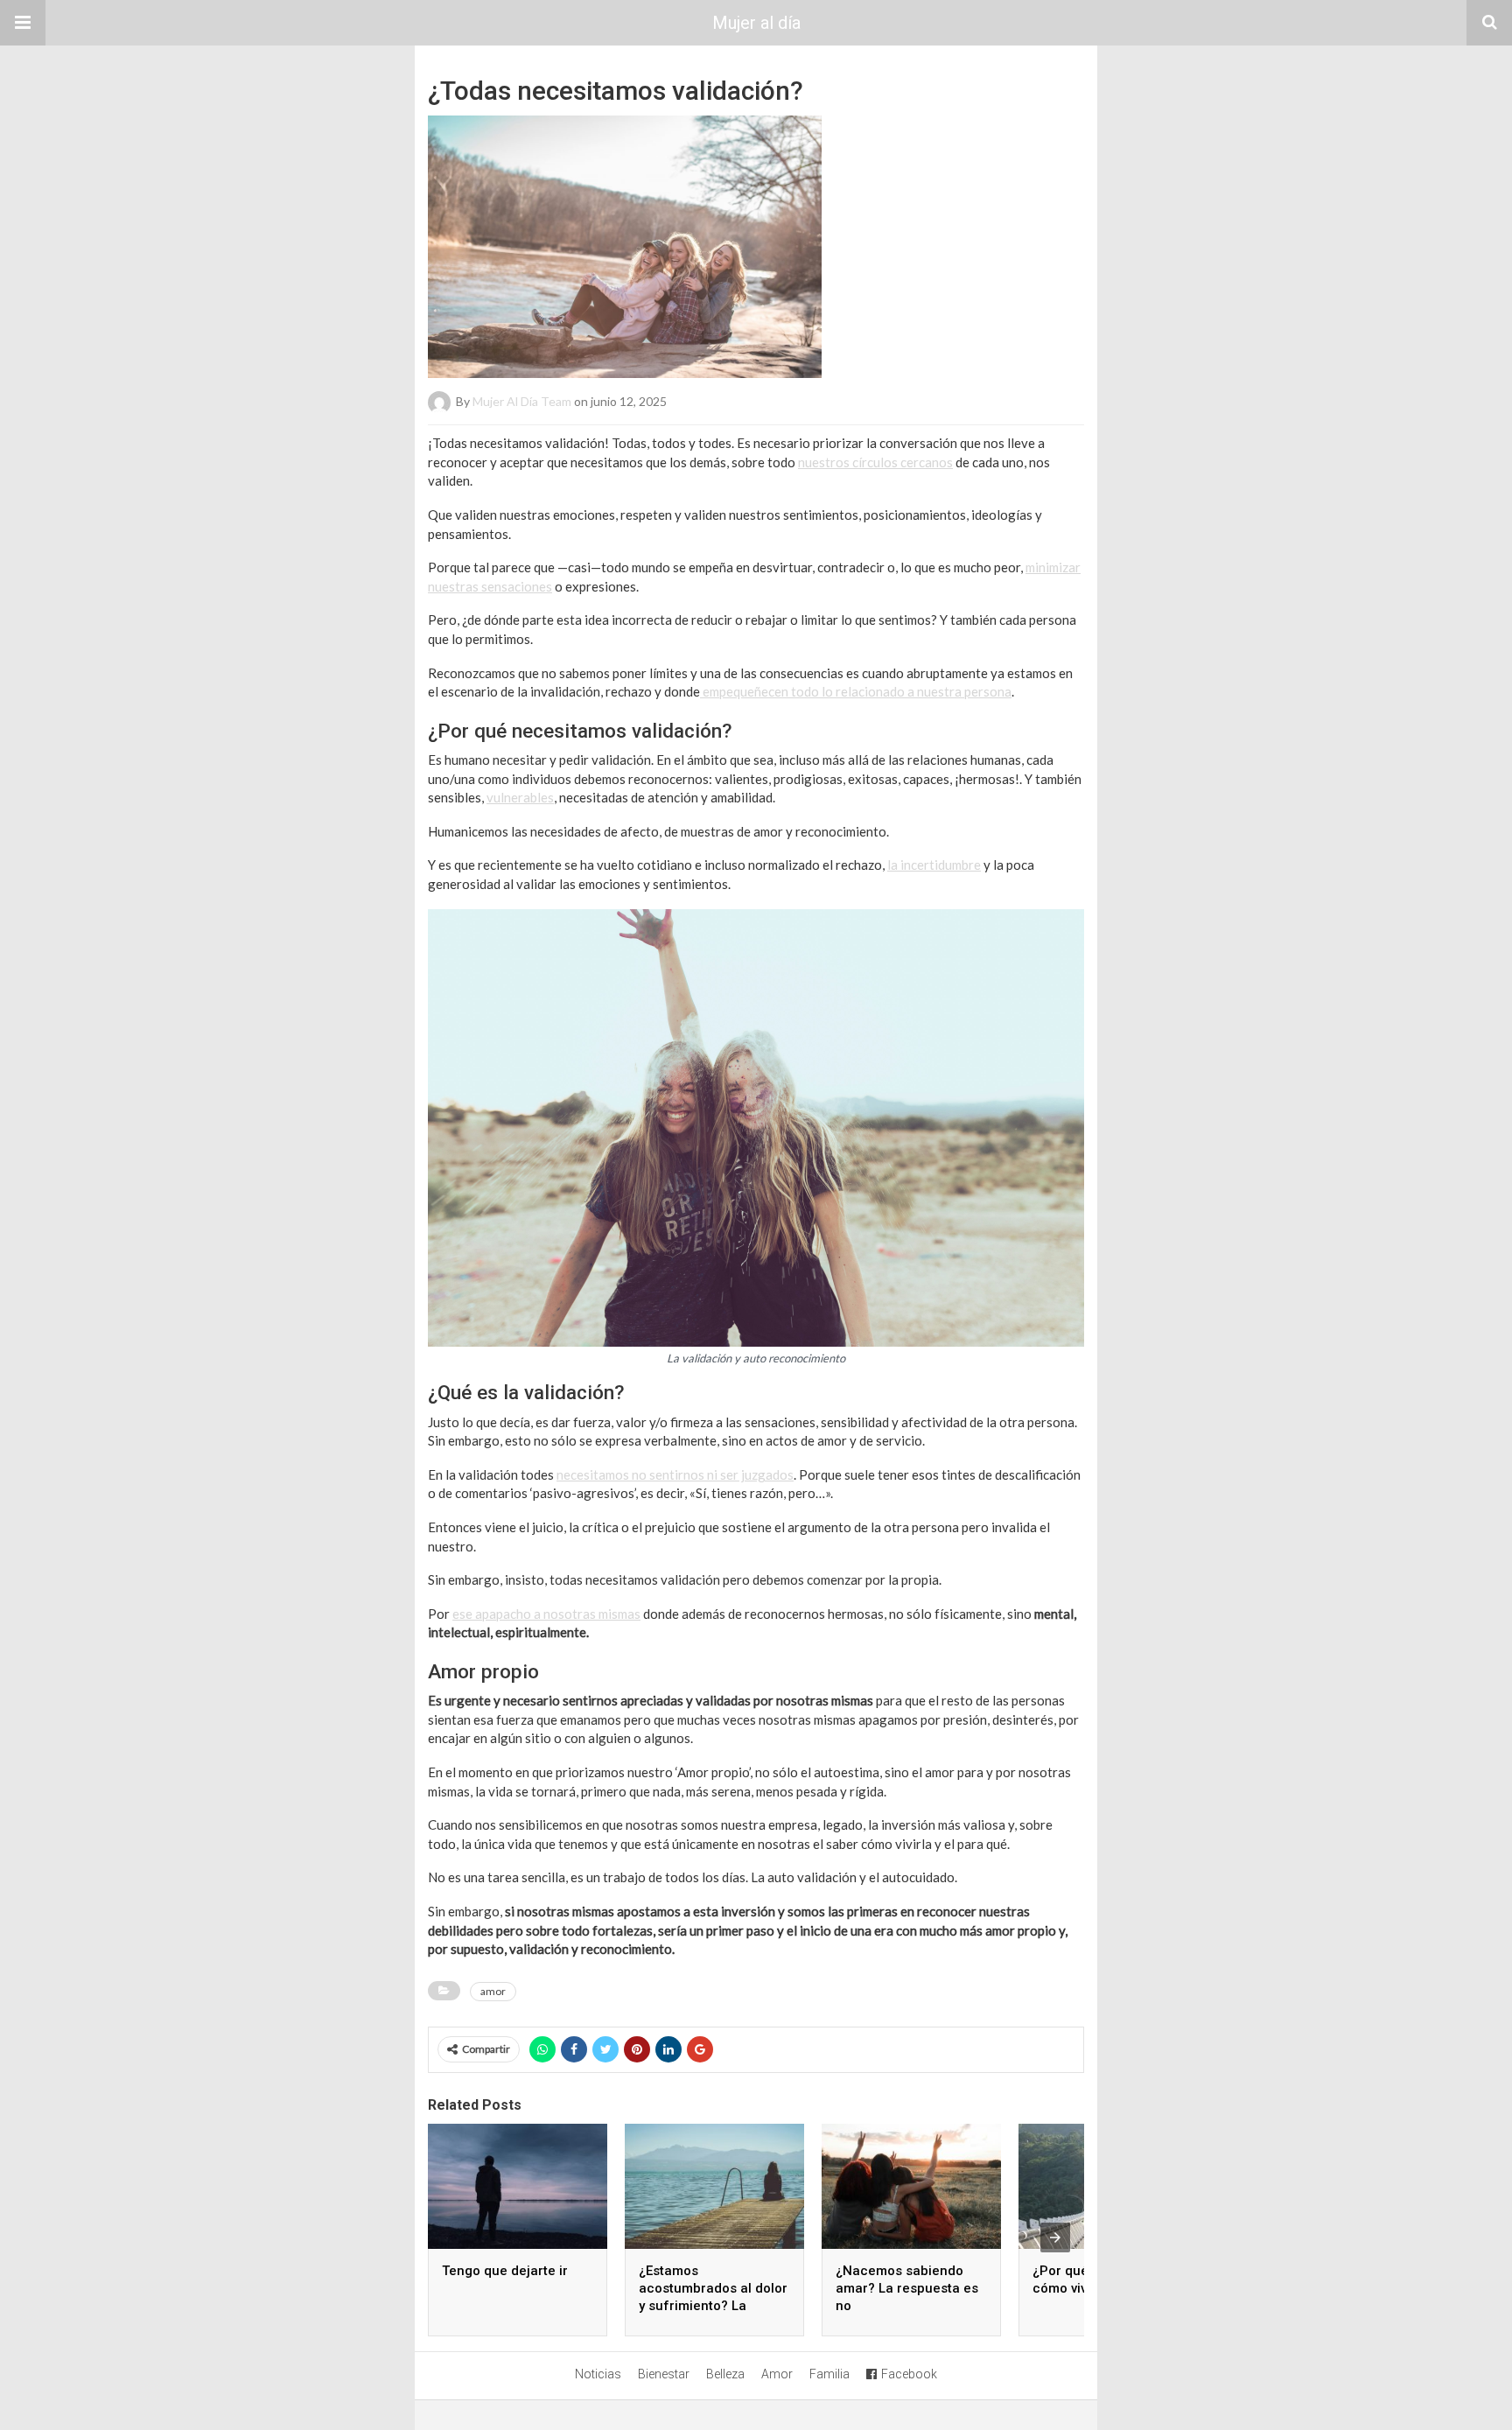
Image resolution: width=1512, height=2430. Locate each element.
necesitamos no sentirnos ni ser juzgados (675, 1474)
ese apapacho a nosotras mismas (546, 1614)
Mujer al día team (522, 401)
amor (493, 1991)
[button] (23, 23)
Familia (829, 2374)
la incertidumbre (934, 865)
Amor (777, 2374)
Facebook (909, 2374)
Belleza (725, 2374)
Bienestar (664, 2374)
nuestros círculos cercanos (875, 462)
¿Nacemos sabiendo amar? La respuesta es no (907, 2288)
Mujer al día (756, 23)
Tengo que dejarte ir (505, 2271)
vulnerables (520, 797)
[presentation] (1055, 2237)
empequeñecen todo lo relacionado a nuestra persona (856, 691)
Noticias (598, 2374)
